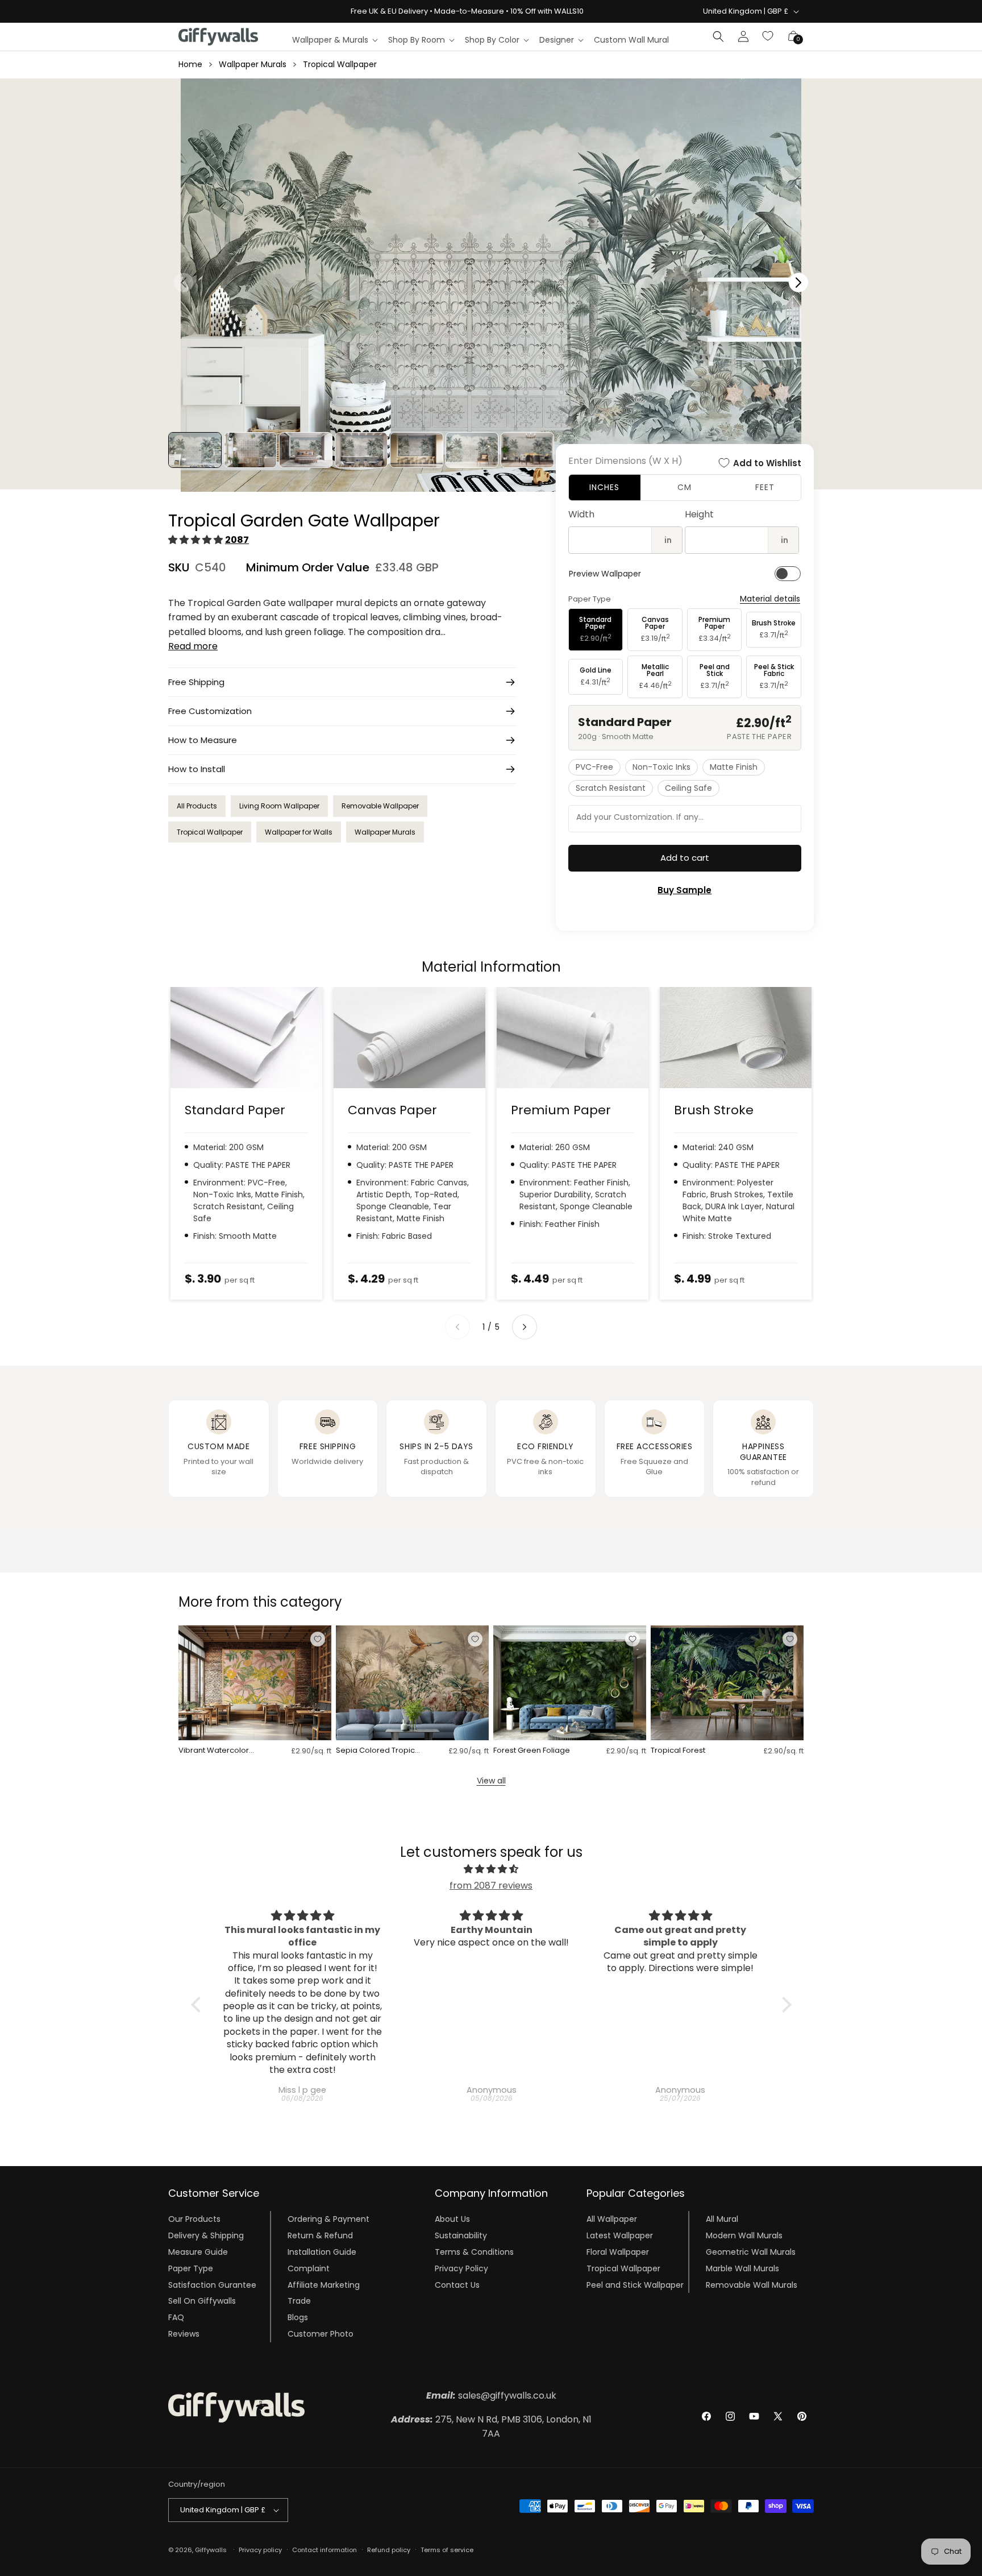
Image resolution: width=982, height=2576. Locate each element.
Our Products (194, 2219)
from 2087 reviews (491, 1886)
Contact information (324, 2550)
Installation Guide (322, 2252)
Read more (193, 646)
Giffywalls (211, 2550)
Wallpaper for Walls (299, 832)
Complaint (309, 2268)
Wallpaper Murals (253, 64)
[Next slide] (525, 1327)
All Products (197, 806)
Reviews (184, 2334)
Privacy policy (260, 2550)
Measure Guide (198, 2252)
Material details (770, 599)
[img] (491, 1869)
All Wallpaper (612, 2219)
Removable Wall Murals (752, 2284)
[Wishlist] (768, 36)
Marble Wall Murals (742, 2268)
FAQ (176, 2317)
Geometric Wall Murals (751, 2252)
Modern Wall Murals (744, 2235)
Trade (299, 2301)
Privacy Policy (461, 2268)
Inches (604, 487)
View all (491, 1781)
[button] (334, 40)
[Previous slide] (457, 1327)
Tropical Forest (678, 1751)
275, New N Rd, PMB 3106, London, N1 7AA (491, 2427)
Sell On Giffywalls (202, 2301)
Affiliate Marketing (324, 2284)
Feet (765, 487)
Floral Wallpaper (618, 2252)
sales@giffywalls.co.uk (491, 2395)
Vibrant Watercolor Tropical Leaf (214, 1751)
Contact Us (457, 2284)
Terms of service (447, 2550)
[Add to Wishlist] (318, 1639)
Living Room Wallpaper (279, 806)
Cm (685, 487)
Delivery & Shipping (206, 2235)
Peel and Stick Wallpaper (635, 2284)
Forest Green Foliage (532, 1751)
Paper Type (191, 2268)
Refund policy (389, 2550)
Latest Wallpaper (620, 2235)
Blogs (298, 2317)
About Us (452, 2219)
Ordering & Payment (328, 2219)
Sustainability (461, 2235)
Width (581, 514)
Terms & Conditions (474, 2252)
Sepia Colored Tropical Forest (379, 1751)
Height (699, 514)
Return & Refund (320, 2235)
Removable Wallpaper (380, 806)
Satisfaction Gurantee (212, 2284)
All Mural (722, 2219)
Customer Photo (321, 2334)
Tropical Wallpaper (340, 64)
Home (190, 64)
